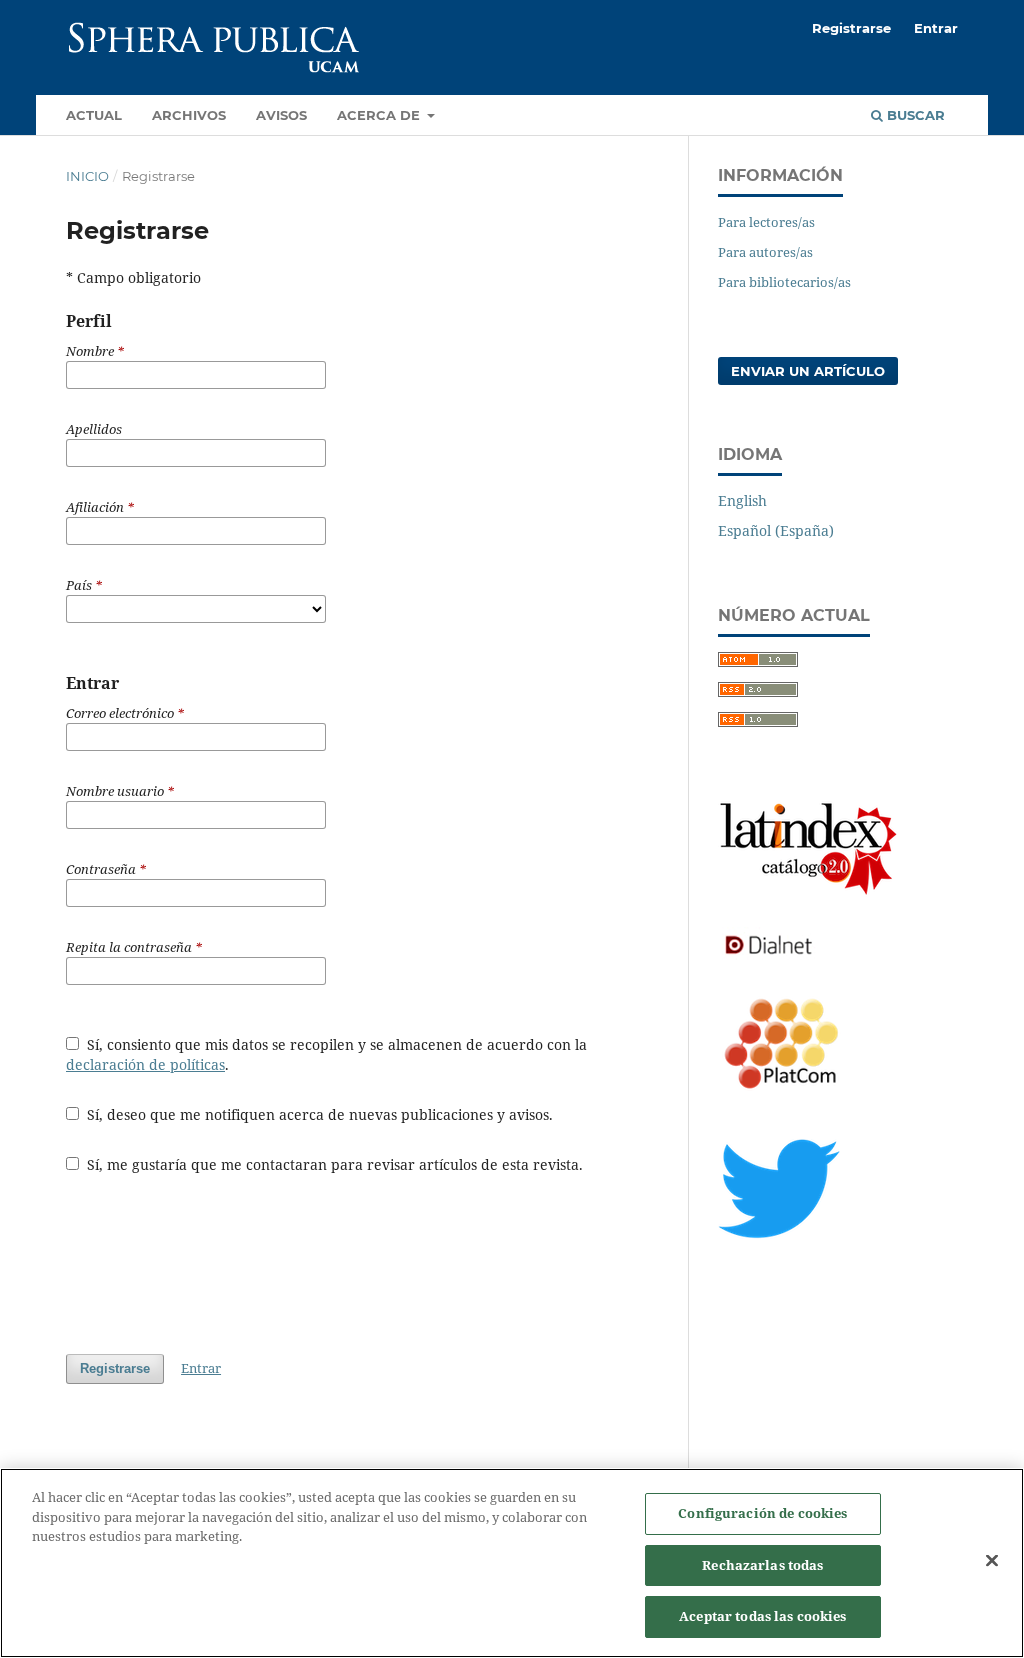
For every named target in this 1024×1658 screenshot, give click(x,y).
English (742, 500)
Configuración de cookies (762, 1513)
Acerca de (380, 115)
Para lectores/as (766, 222)
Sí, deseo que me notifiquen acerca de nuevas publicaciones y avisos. (318, 1114)
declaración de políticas (145, 1064)
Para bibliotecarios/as (784, 282)
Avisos (281, 115)
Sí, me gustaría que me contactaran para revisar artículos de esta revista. (333, 1164)
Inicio (87, 176)
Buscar (914, 115)
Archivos (189, 115)
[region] (512, 1563)
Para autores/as (765, 252)
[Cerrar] (992, 1561)
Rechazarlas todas (762, 1565)
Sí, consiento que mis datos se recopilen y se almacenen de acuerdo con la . (326, 1054)
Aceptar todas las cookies (762, 1616)
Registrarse (851, 28)
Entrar (936, 28)
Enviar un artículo (808, 371)
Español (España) (776, 530)
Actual (94, 115)
